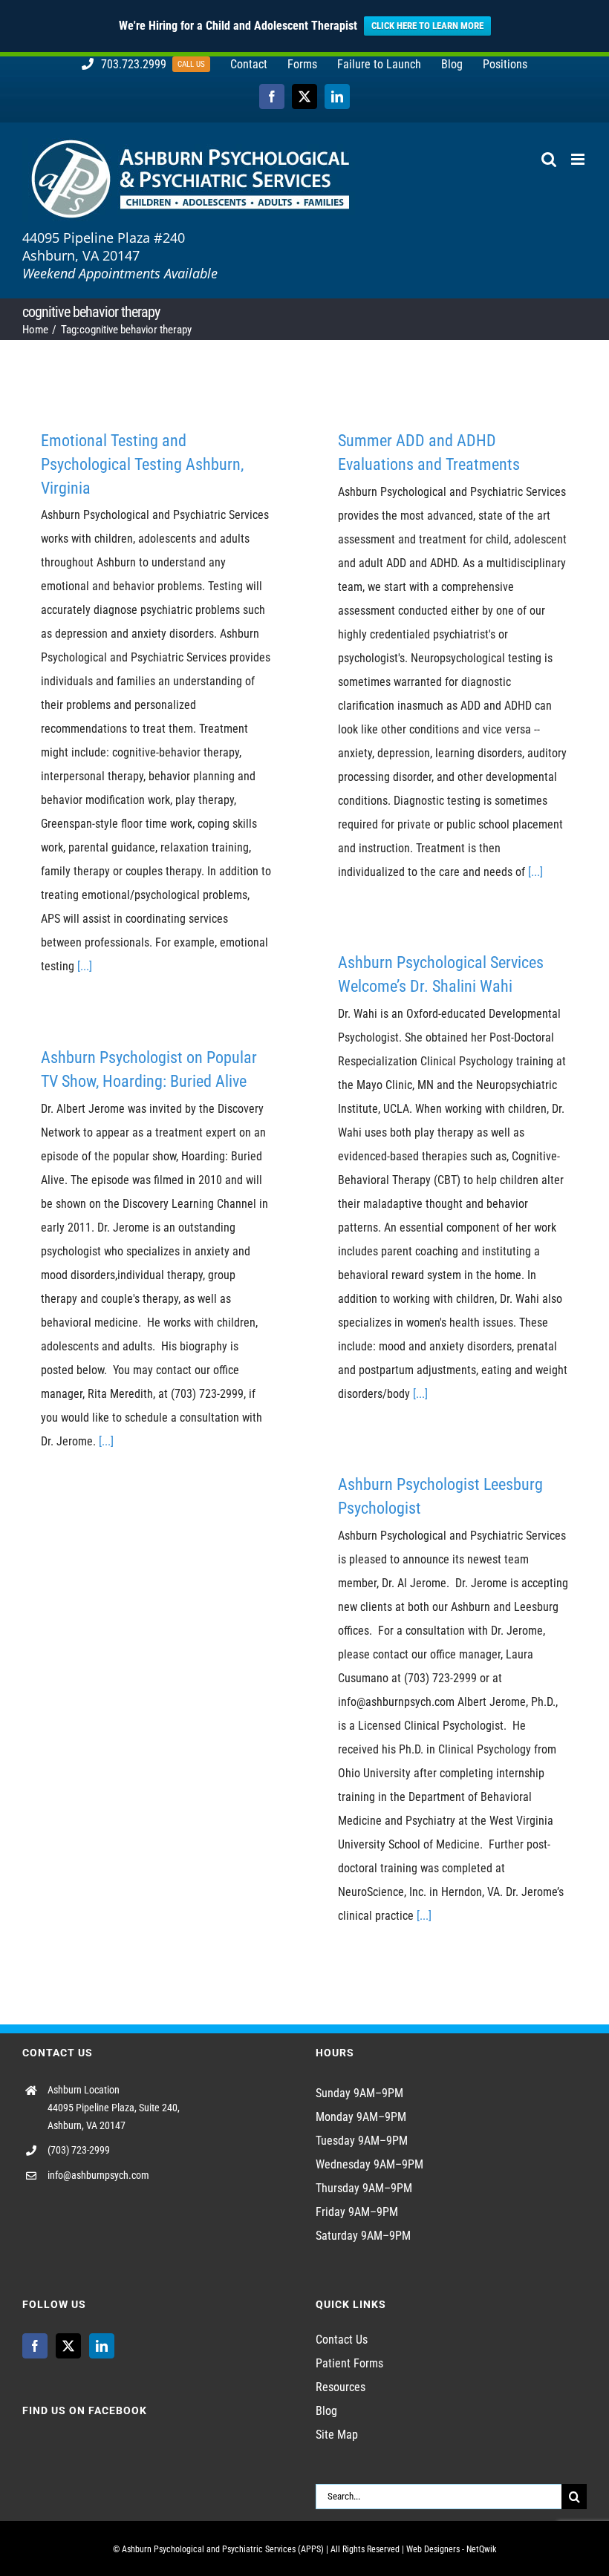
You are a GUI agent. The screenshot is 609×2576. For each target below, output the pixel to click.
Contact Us (342, 2340)
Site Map (337, 2435)
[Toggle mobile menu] (579, 159)
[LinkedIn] (102, 2346)
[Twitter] (68, 2346)
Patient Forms (349, 2363)
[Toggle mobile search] (549, 159)
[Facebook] (35, 2346)
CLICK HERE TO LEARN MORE (427, 26)
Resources (341, 2387)
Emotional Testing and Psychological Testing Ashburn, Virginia (142, 464)
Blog (326, 2411)
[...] (85, 966)
